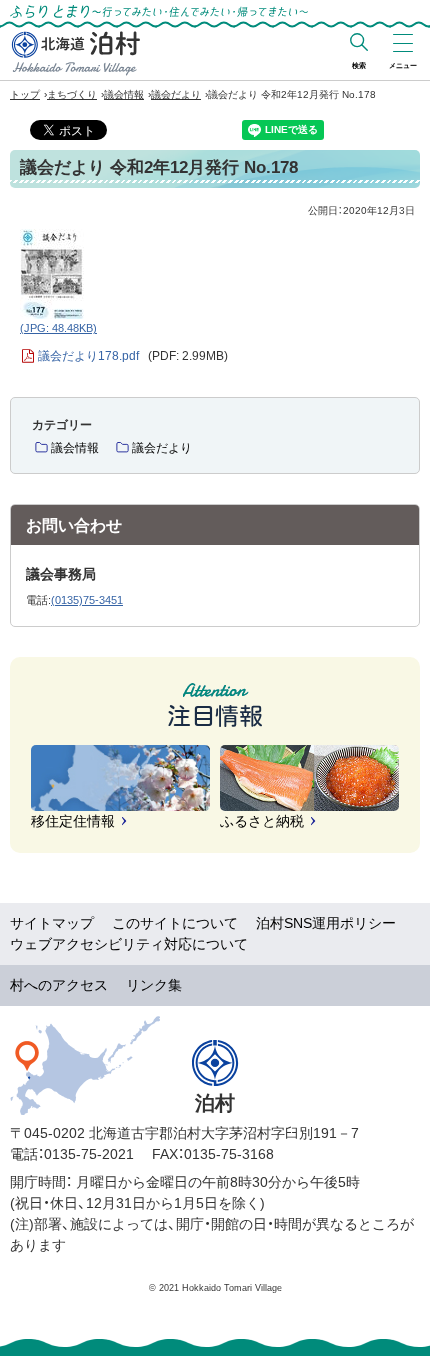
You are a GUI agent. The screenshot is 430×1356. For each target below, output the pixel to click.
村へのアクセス (59, 985)
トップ (25, 94)
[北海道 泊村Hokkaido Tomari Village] (76, 53)
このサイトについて (175, 923)
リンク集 (154, 985)
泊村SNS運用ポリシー (326, 923)
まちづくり (72, 94)
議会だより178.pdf (133, 356)
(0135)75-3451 (87, 600)
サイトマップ (52, 923)
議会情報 (124, 94)
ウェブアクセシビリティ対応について (129, 944)
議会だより (176, 94)
